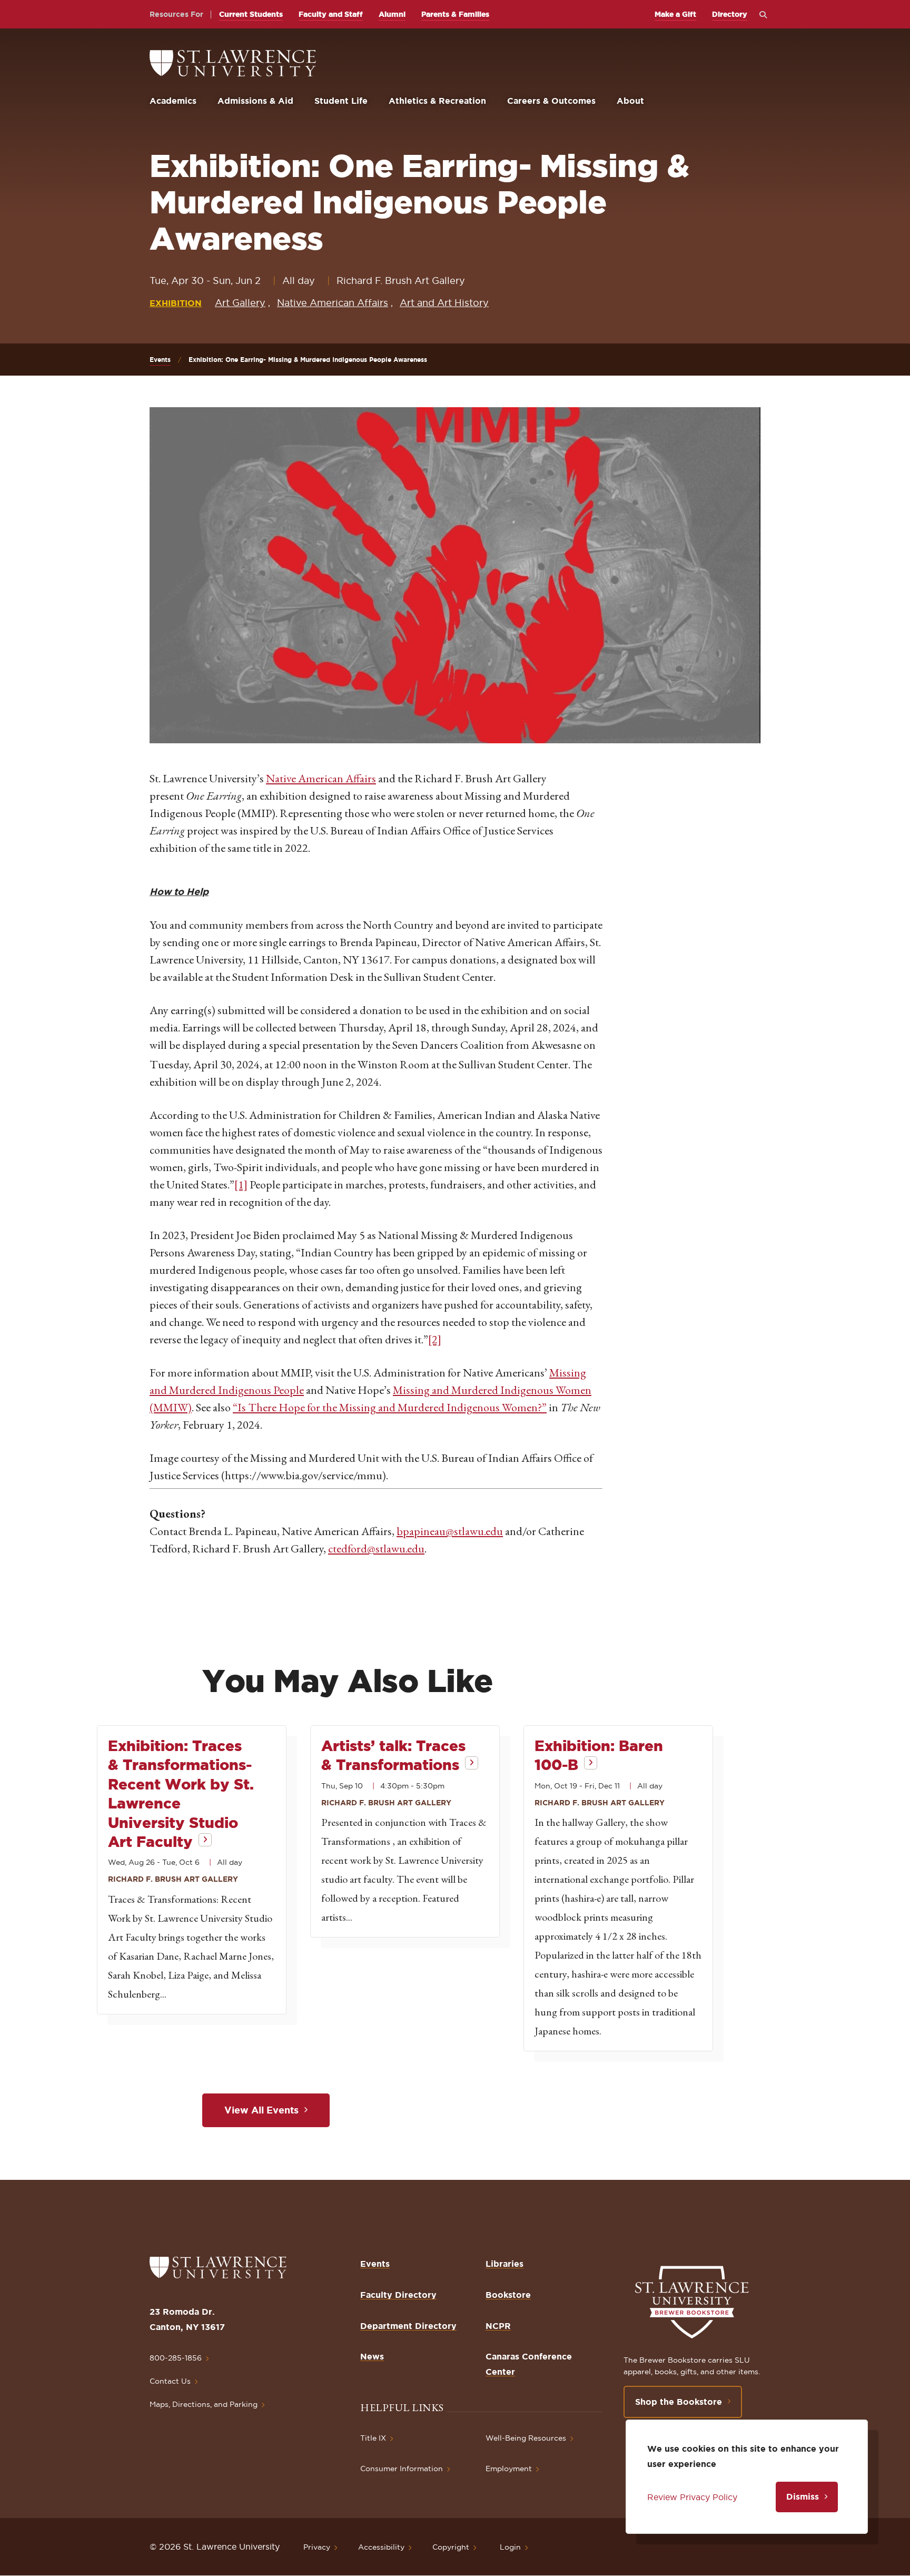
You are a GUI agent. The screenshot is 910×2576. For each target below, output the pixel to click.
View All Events (261, 2110)
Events (160, 360)
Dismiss (803, 2496)
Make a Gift (675, 14)
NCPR (498, 2326)
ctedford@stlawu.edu (376, 1548)
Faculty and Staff (331, 14)
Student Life (341, 101)
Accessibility (381, 2547)
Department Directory (408, 2326)
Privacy (317, 2547)
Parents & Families (455, 14)
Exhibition (176, 303)
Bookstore (508, 2295)
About (630, 101)
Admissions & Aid (255, 101)
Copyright (451, 2547)
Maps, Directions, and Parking (204, 2404)
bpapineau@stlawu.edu (450, 1531)
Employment (509, 2469)
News (372, 2356)
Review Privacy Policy (692, 2497)
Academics (173, 101)
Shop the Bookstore (679, 2402)
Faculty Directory (398, 2295)
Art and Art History (444, 303)
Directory (730, 14)
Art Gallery (240, 303)
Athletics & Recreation (437, 101)
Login (510, 2547)
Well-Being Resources (526, 2438)
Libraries (505, 2264)
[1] (241, 1184)
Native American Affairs (333, 303)
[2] (435, 1339)
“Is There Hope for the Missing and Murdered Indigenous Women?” (390, 1407)
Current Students (251, 14)
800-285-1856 (176, 2358)
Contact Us (170, 2381)
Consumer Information (402, 2469)
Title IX (373, 2438)
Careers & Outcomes (551, 101)
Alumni (392, 14)
